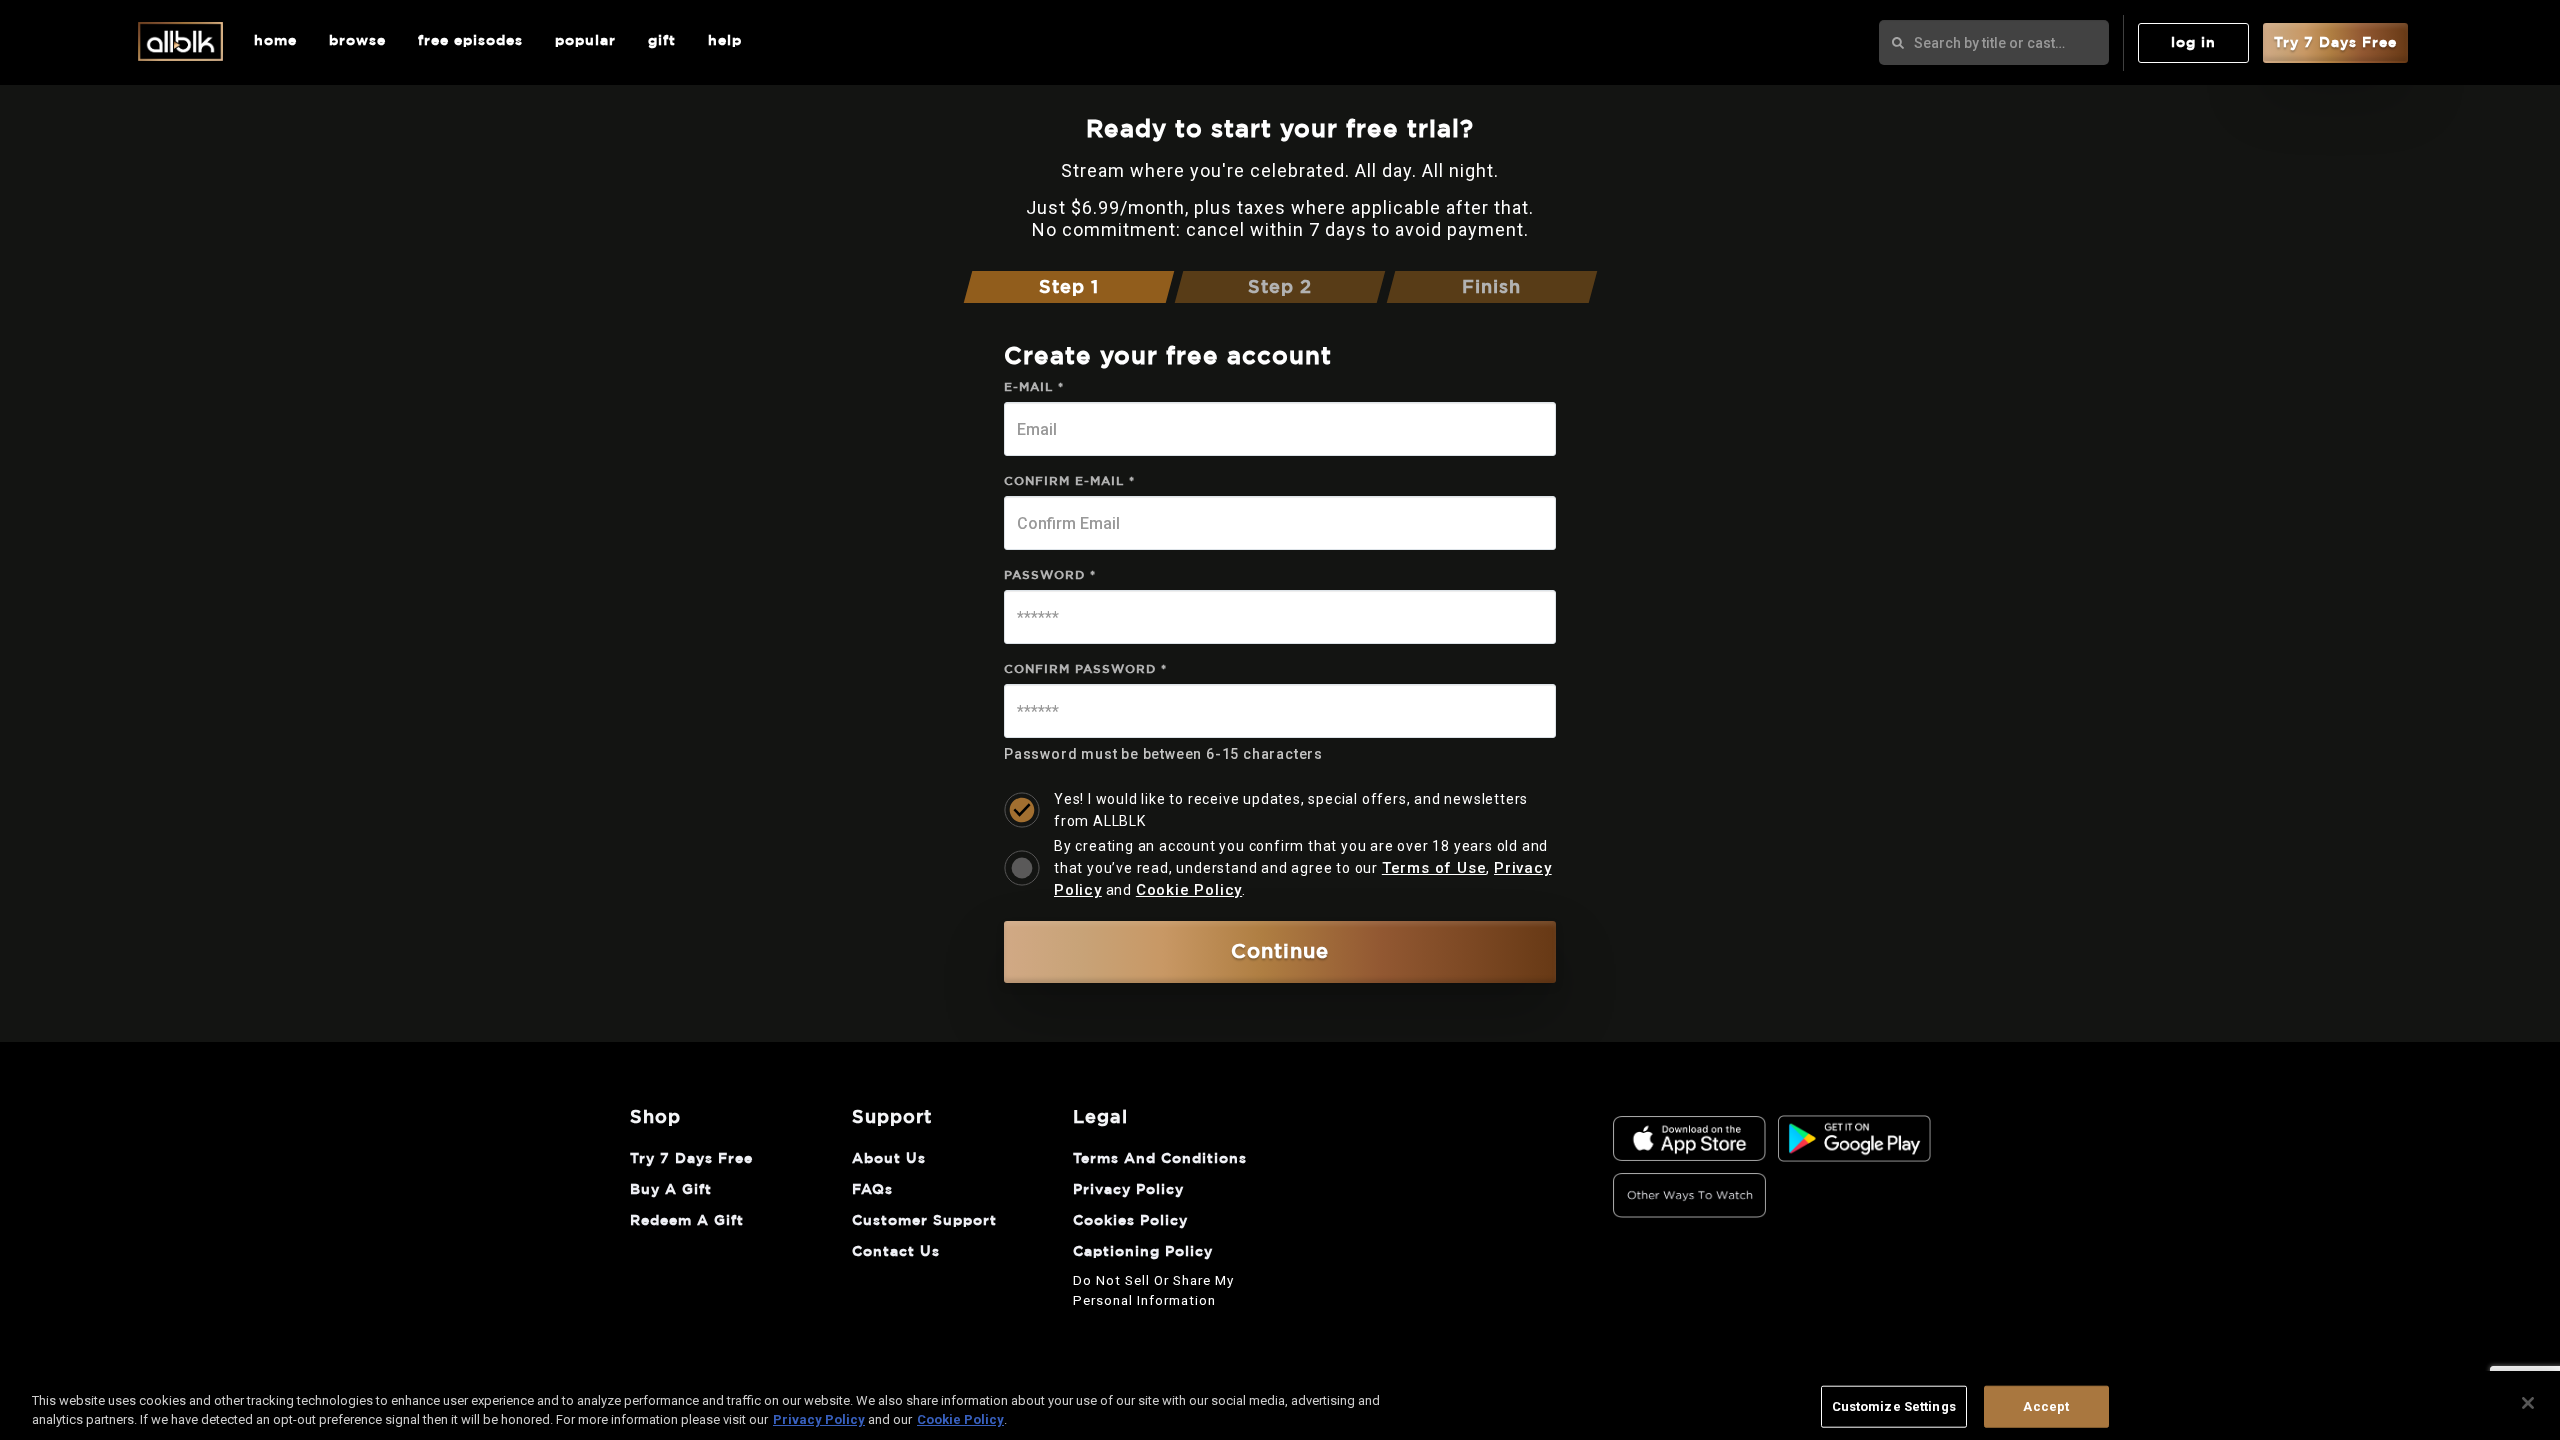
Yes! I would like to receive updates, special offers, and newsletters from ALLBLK (1291, 810)
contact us (896, 1252)
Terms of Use (1434, 868)
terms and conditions (1160, 1159)
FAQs (872, 1190)
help (725, 41)
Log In (2193, 43)
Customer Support (924, 1221)
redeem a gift (687, 1221)
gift (662, 41)
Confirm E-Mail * (1069, 481)
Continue (1280, 952)
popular (585, 41)
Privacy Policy (819, 1419)
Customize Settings (1894, 1406)
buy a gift (671, 1190)
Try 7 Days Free (2335, 43)
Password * (1050, 575)
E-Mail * (1034, 387)
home (275, 41)
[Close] (2528, 1403)
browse (357, 41)
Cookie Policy (1189, 890)
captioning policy (1143, 1252)
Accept (2046, 1406)
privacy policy (1128, 1190)
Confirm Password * (1085, 669)
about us (889, 1159)
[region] (1280, 1405)
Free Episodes (470, 41)
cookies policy (1130, 1221)
